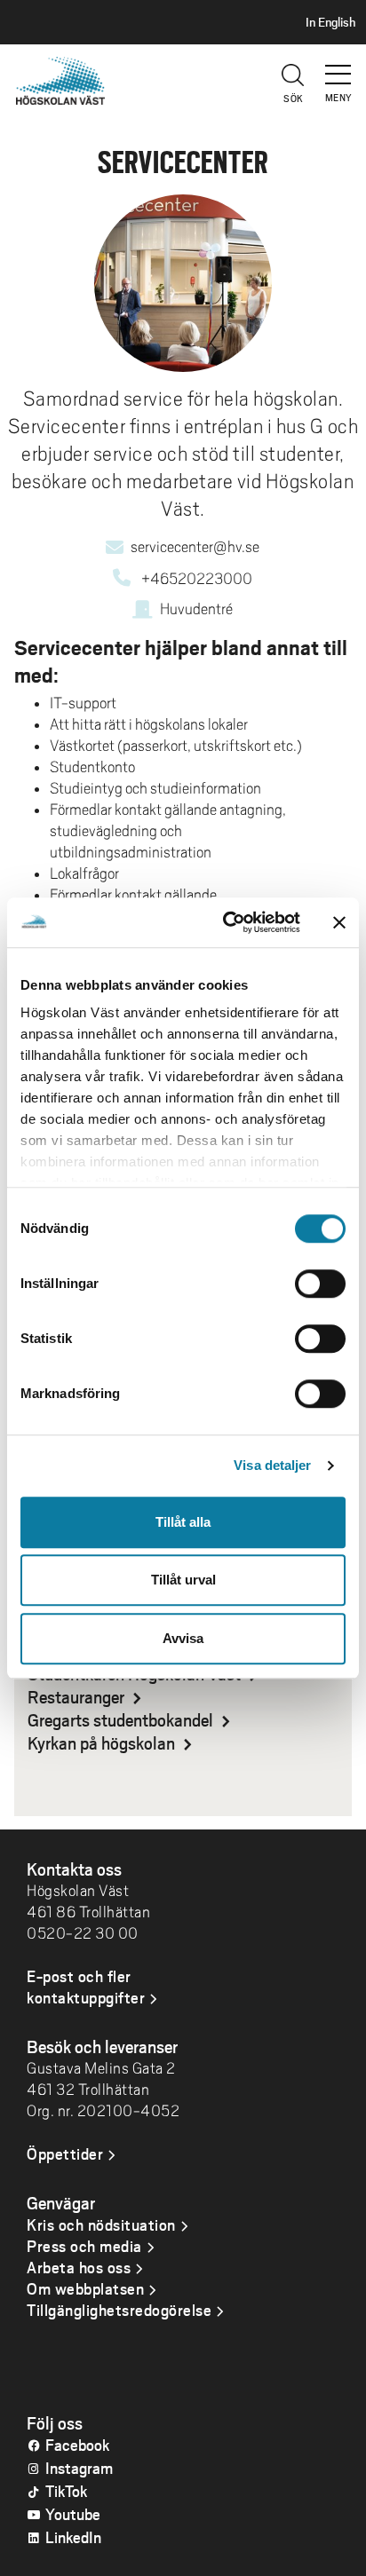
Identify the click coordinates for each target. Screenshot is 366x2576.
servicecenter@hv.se (195, 547)
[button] (339, 67)
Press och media (84, 2246)
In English (330, 22)
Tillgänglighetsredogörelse (119, 2310)
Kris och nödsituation (101, 2224)
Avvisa (183, 1638)
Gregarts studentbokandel (122, 1719)
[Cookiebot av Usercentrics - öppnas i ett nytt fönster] (227, 922)
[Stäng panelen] (339, 922)
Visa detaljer (272, 1465)
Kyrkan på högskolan (103, 1742)
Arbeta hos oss (79, 2267)
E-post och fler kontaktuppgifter (86, 1987)
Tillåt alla (183, 1522)
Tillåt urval (183, 1580)
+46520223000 (197, 579)
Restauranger (78, 1696)
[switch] (320, 1284)
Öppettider (65, 2153)
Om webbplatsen (85, 2288)
